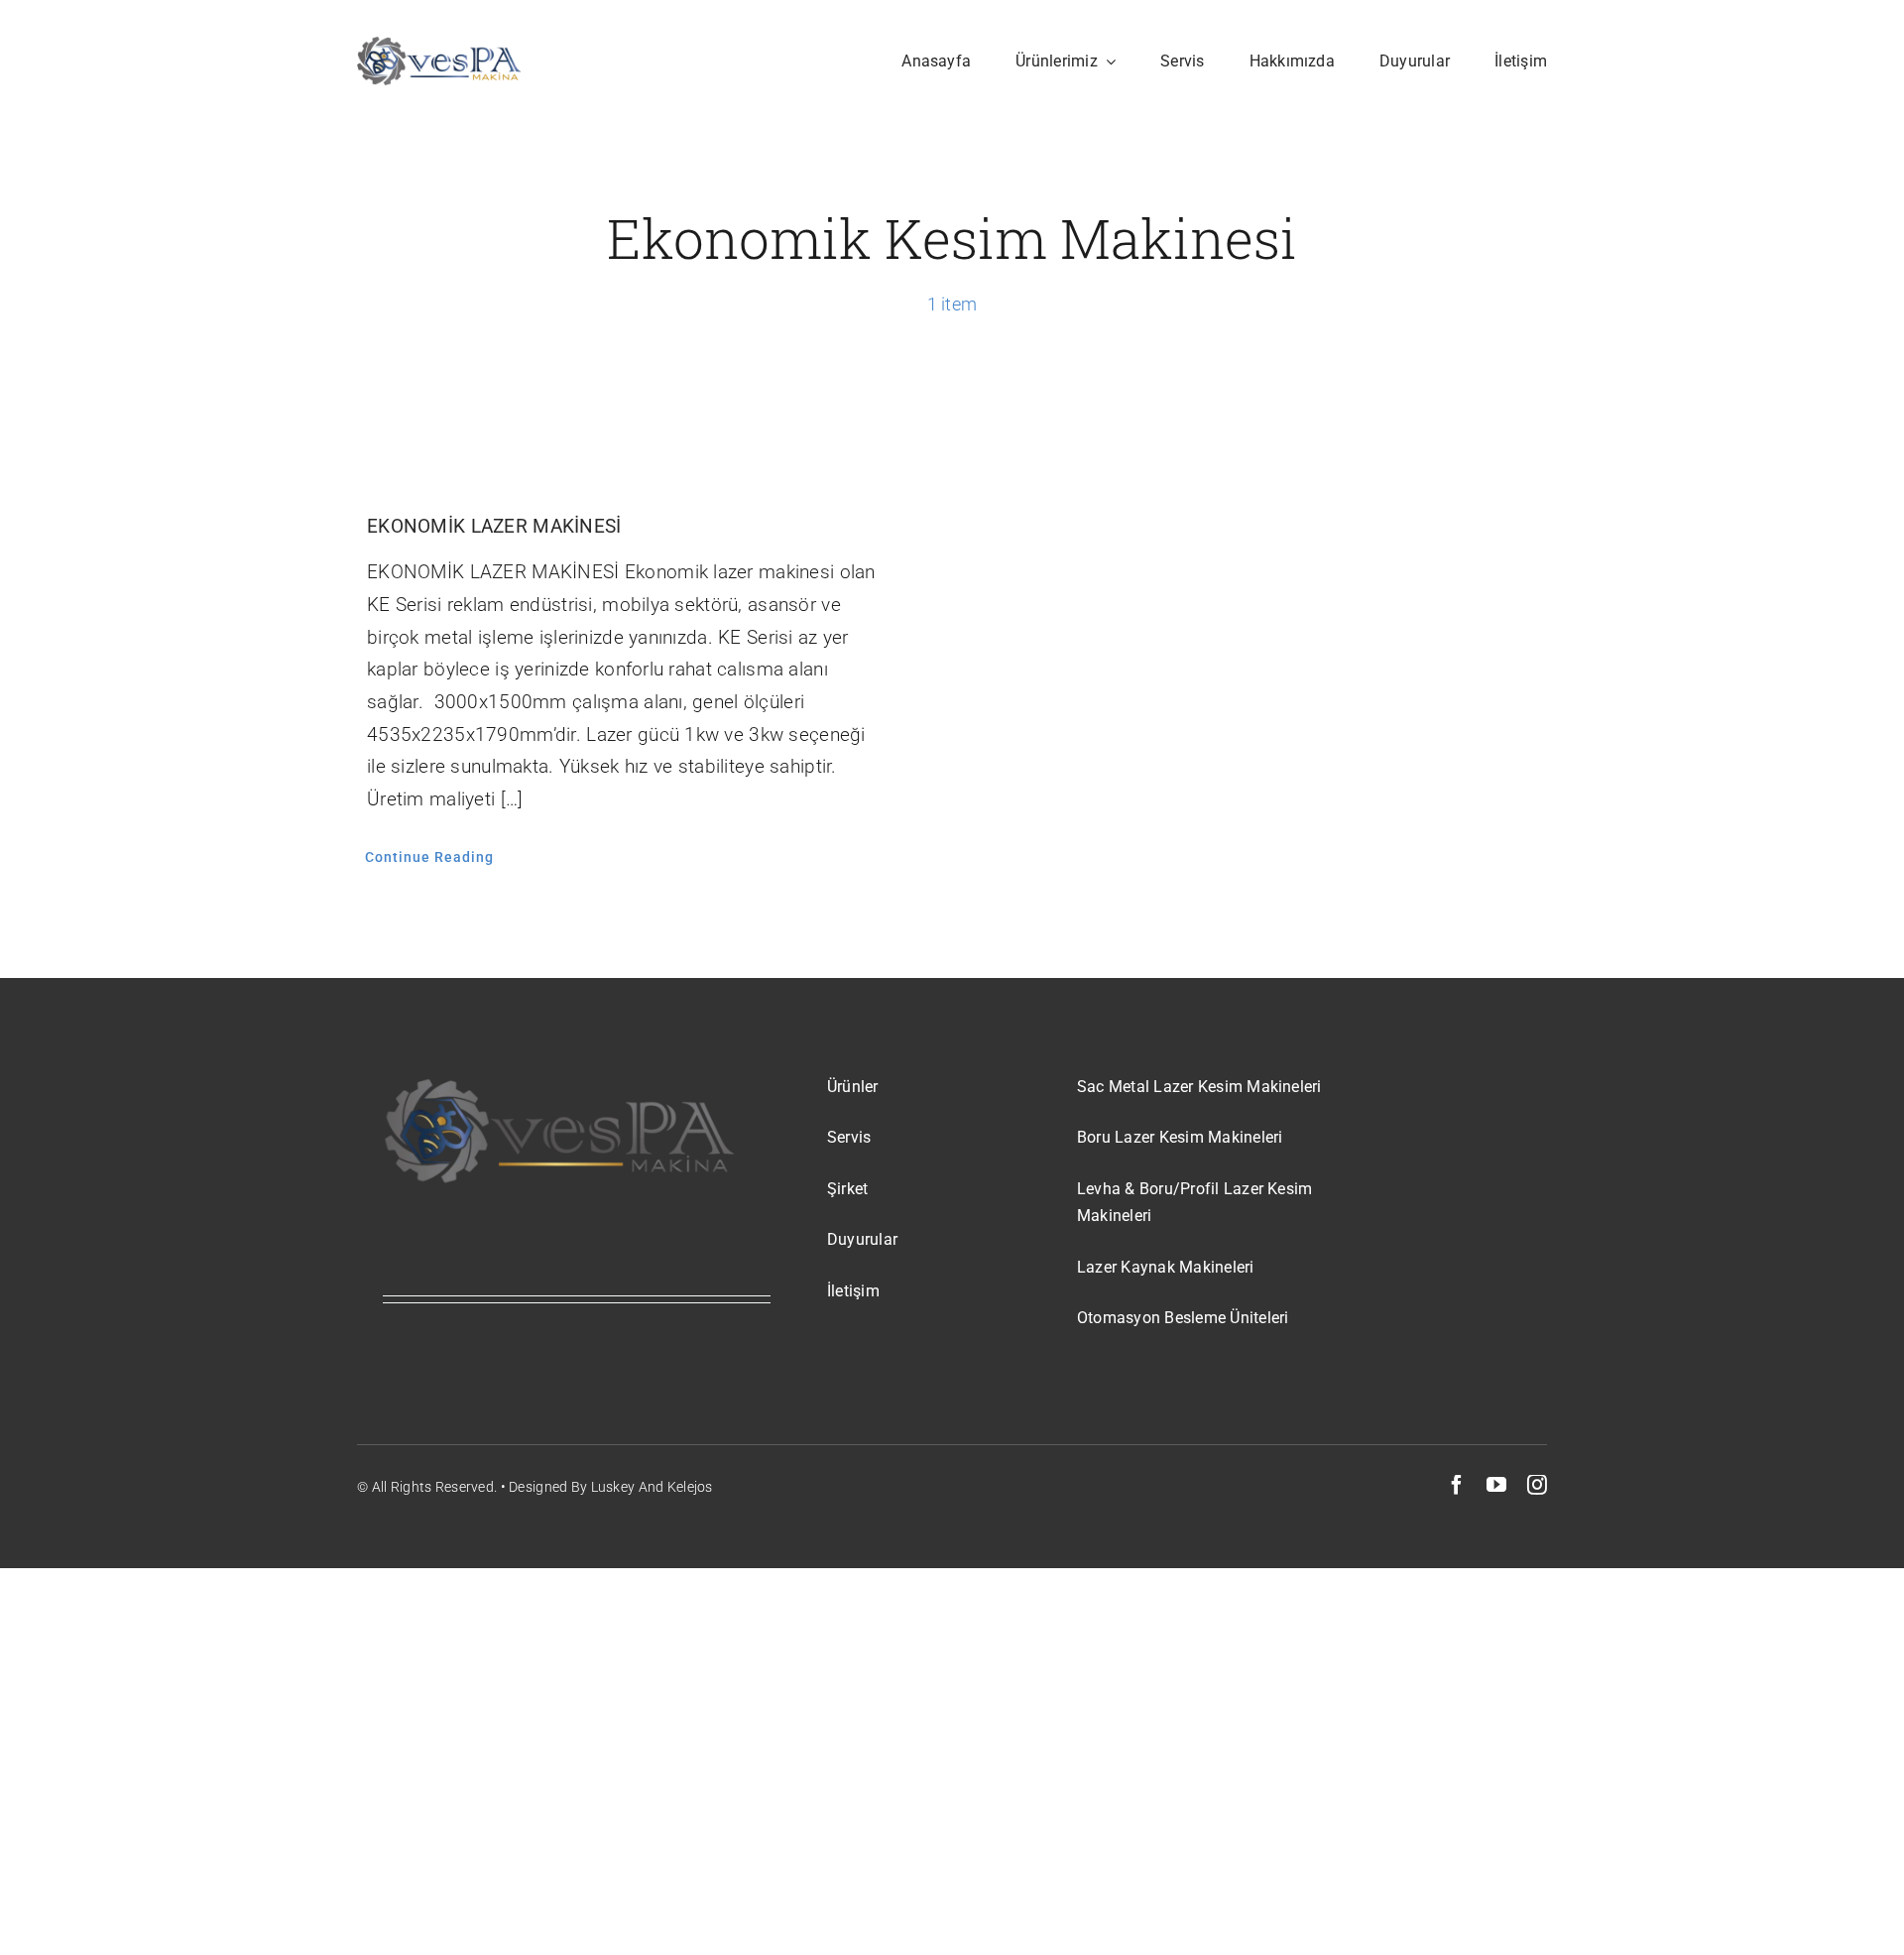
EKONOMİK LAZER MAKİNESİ (494, 526)
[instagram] (1537, 1485)
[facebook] (1457, 1485)
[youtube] (1496, 1485)
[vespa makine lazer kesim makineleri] (439, 46)
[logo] (559, 1084)
